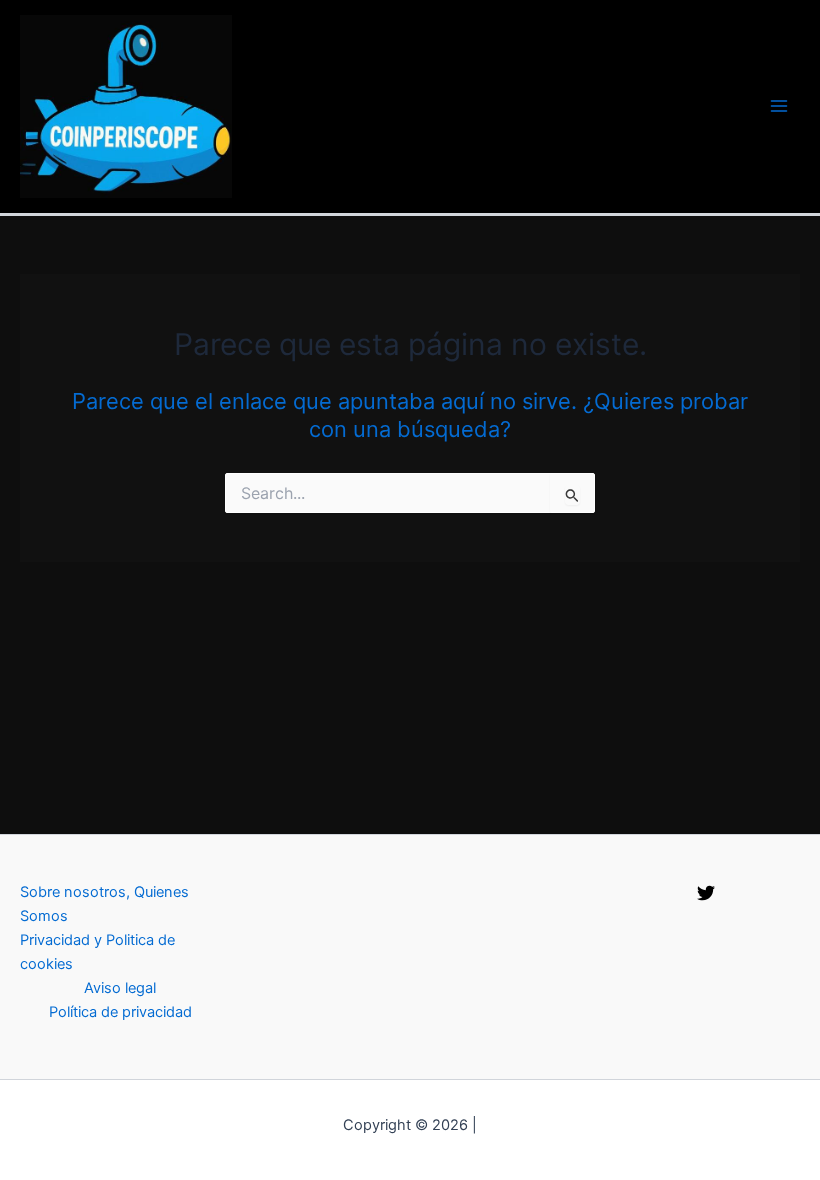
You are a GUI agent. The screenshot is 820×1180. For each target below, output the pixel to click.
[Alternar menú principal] (779, 106)
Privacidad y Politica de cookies (97, 952)
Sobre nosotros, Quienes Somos (104, 904)
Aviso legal (120, 988)
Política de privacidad (120, 1012)
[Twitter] (706, 893)
